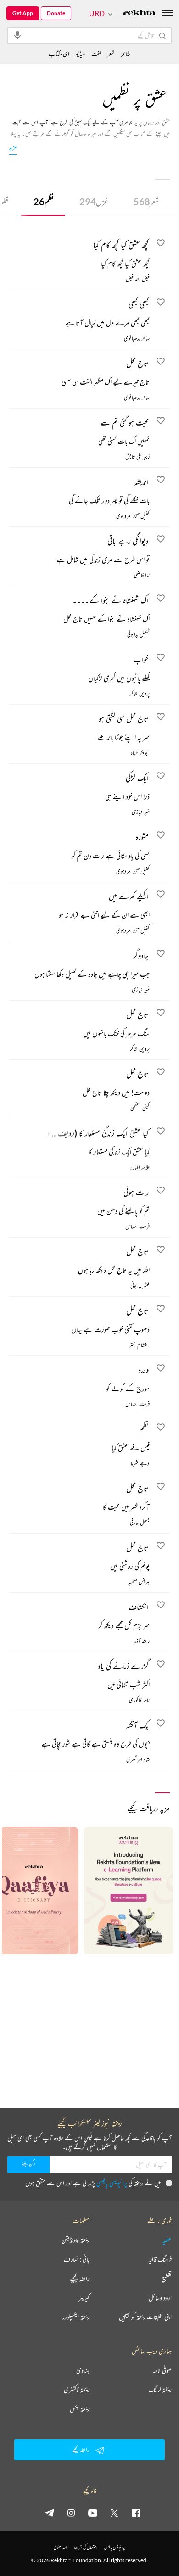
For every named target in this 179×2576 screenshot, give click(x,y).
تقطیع (167, 2279)
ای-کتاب (59, 53)
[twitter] (114, 2513)
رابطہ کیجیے (80, 2279)
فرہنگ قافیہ (160, 2259)
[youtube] (93, 2513)
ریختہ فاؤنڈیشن (76, 2240)
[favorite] (161, 244)
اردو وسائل (160, 2298)
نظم (44, 202)
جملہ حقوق (60, 2547)
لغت (96, 53)
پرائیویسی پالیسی (112, 2183)
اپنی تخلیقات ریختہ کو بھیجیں (145, 2317)
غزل (94, 202)
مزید (13, 147)
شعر (146, 202)
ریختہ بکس (80, 2409)
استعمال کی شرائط (86, 2547)
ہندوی (83, 2370)
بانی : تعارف (77, 2259)
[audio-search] (17, 35)
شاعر (126, 53)
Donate (56, 13)
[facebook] (136, 2513)
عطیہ (167, 2240)
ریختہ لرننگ (160, 2390)
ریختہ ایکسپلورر (76, 2317)
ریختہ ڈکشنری (77, 2390)
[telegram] (50, 2513)
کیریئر (84, 2298)
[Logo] (139, 14)
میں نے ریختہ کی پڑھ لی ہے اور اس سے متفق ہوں (93, 2183)
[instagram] (71, 2513)
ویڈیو (80, 53)
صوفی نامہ (162, 2370)
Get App (23, 13)
